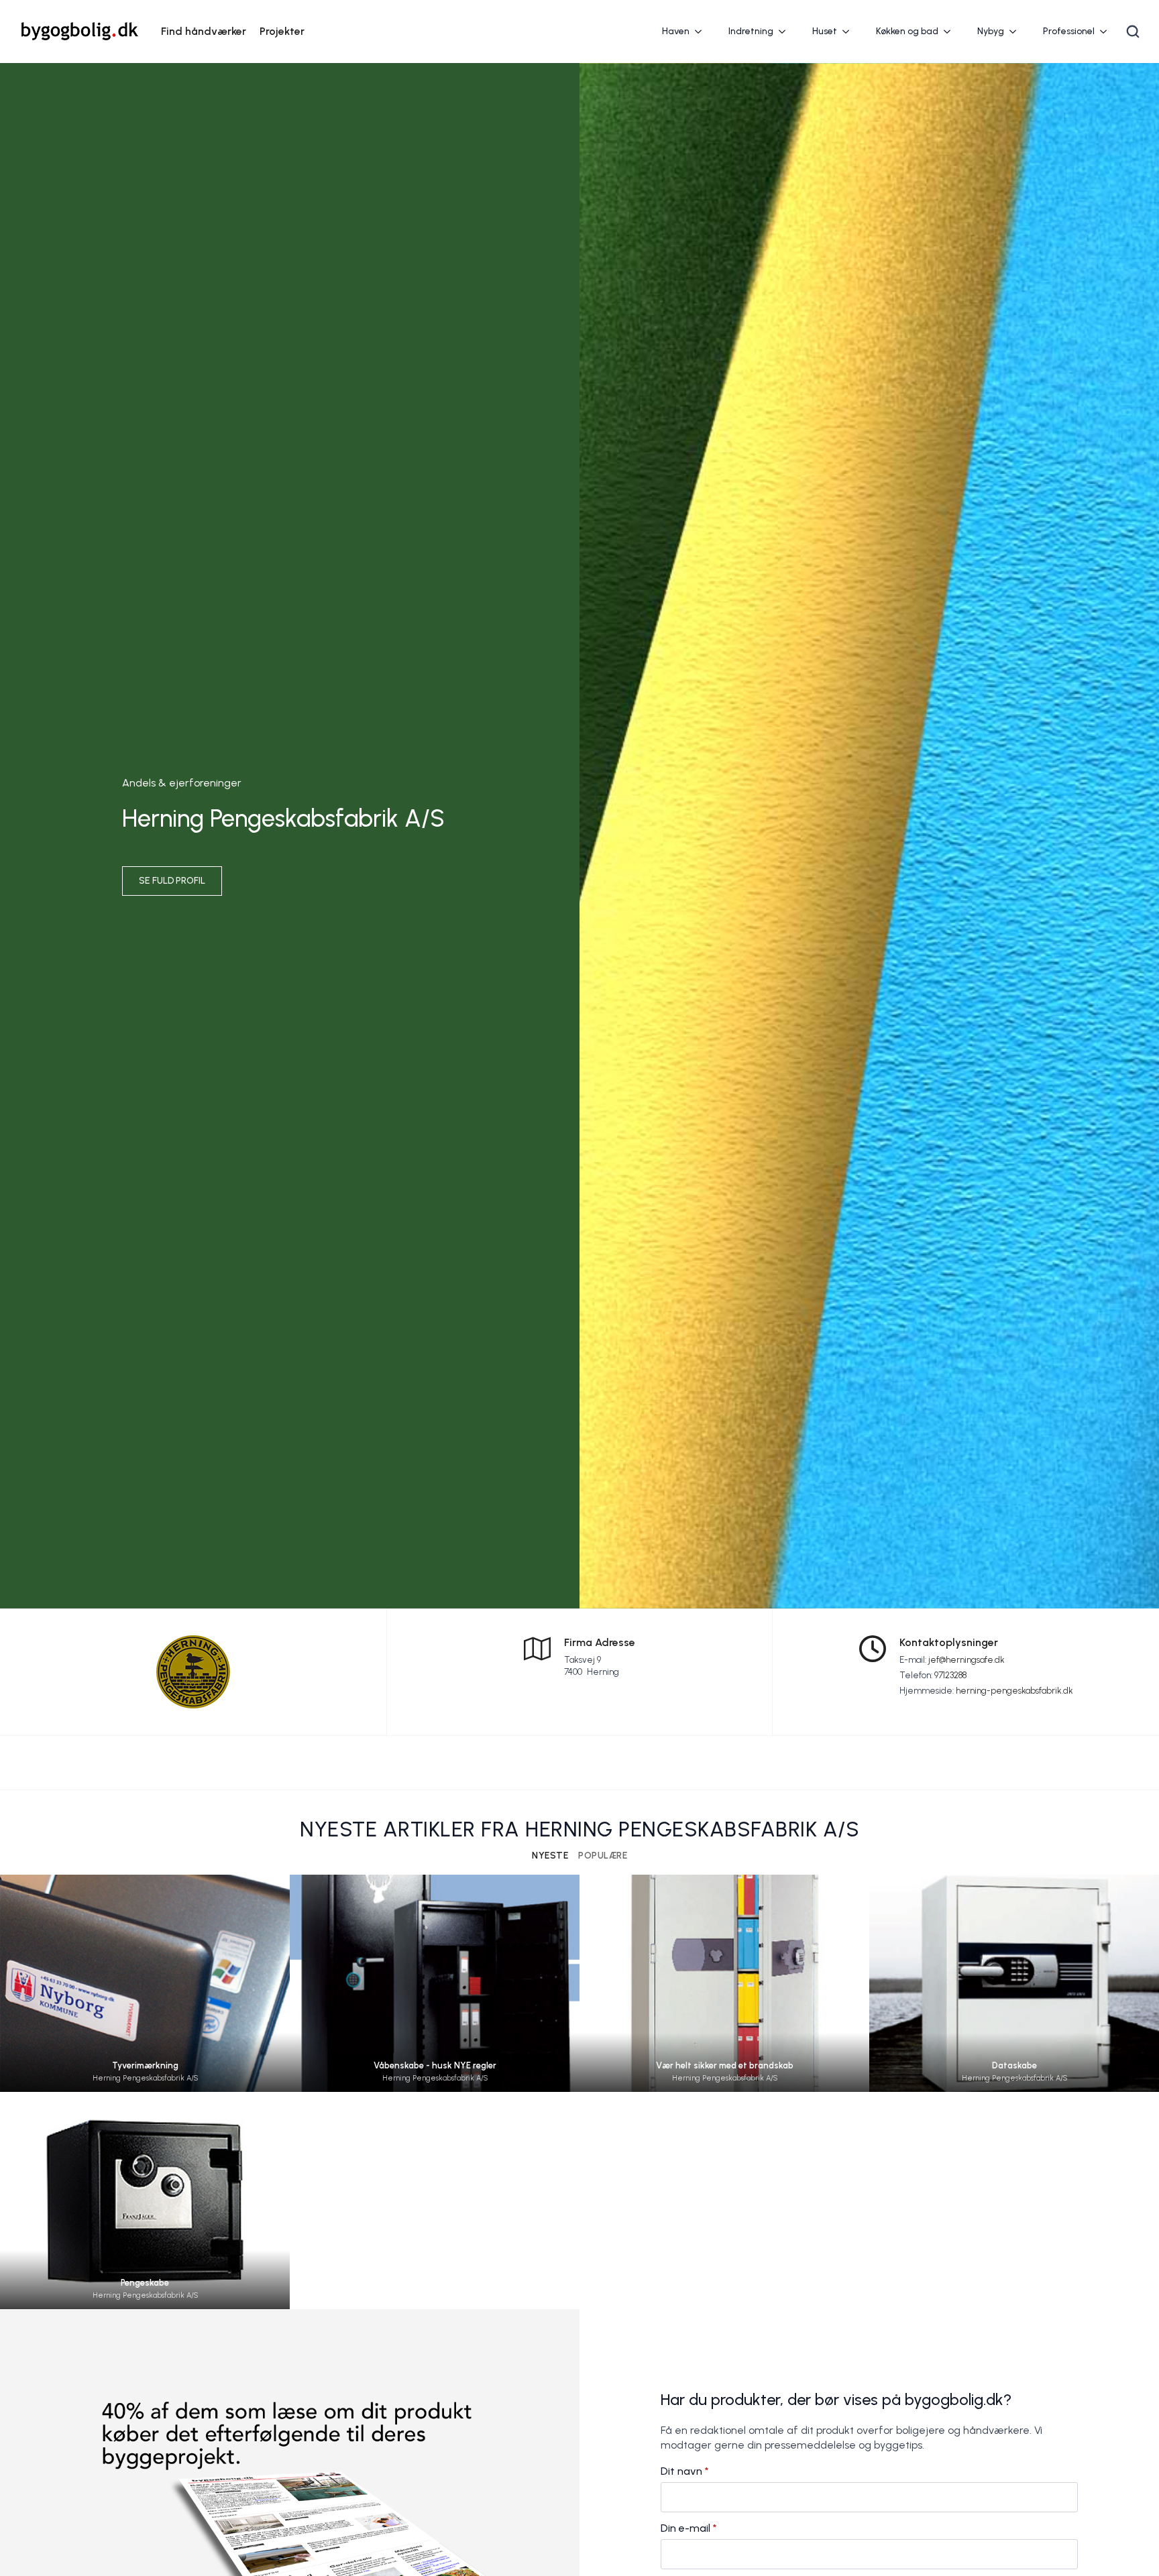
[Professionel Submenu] (1107, 32)
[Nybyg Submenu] (1017, 32)
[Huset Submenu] (850, 32)
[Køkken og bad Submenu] (951, 32)
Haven (676, 31)
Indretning (751, 31)
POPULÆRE (603, 1856)
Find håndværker (204, 31)
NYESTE (550, 1856)
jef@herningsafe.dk (967, 1660)
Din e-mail (689, 2528)
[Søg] (1133, 32)
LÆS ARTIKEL (145, 1995)
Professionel (1069, 31)
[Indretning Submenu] (786, 32)
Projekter (282, 31)
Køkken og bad (907, 31)
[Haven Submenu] (702, 32)
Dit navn (685, 2471)
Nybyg (991, 31)
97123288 (950, 1675)
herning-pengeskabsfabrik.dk (1014, 1691)
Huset (825, 31)
